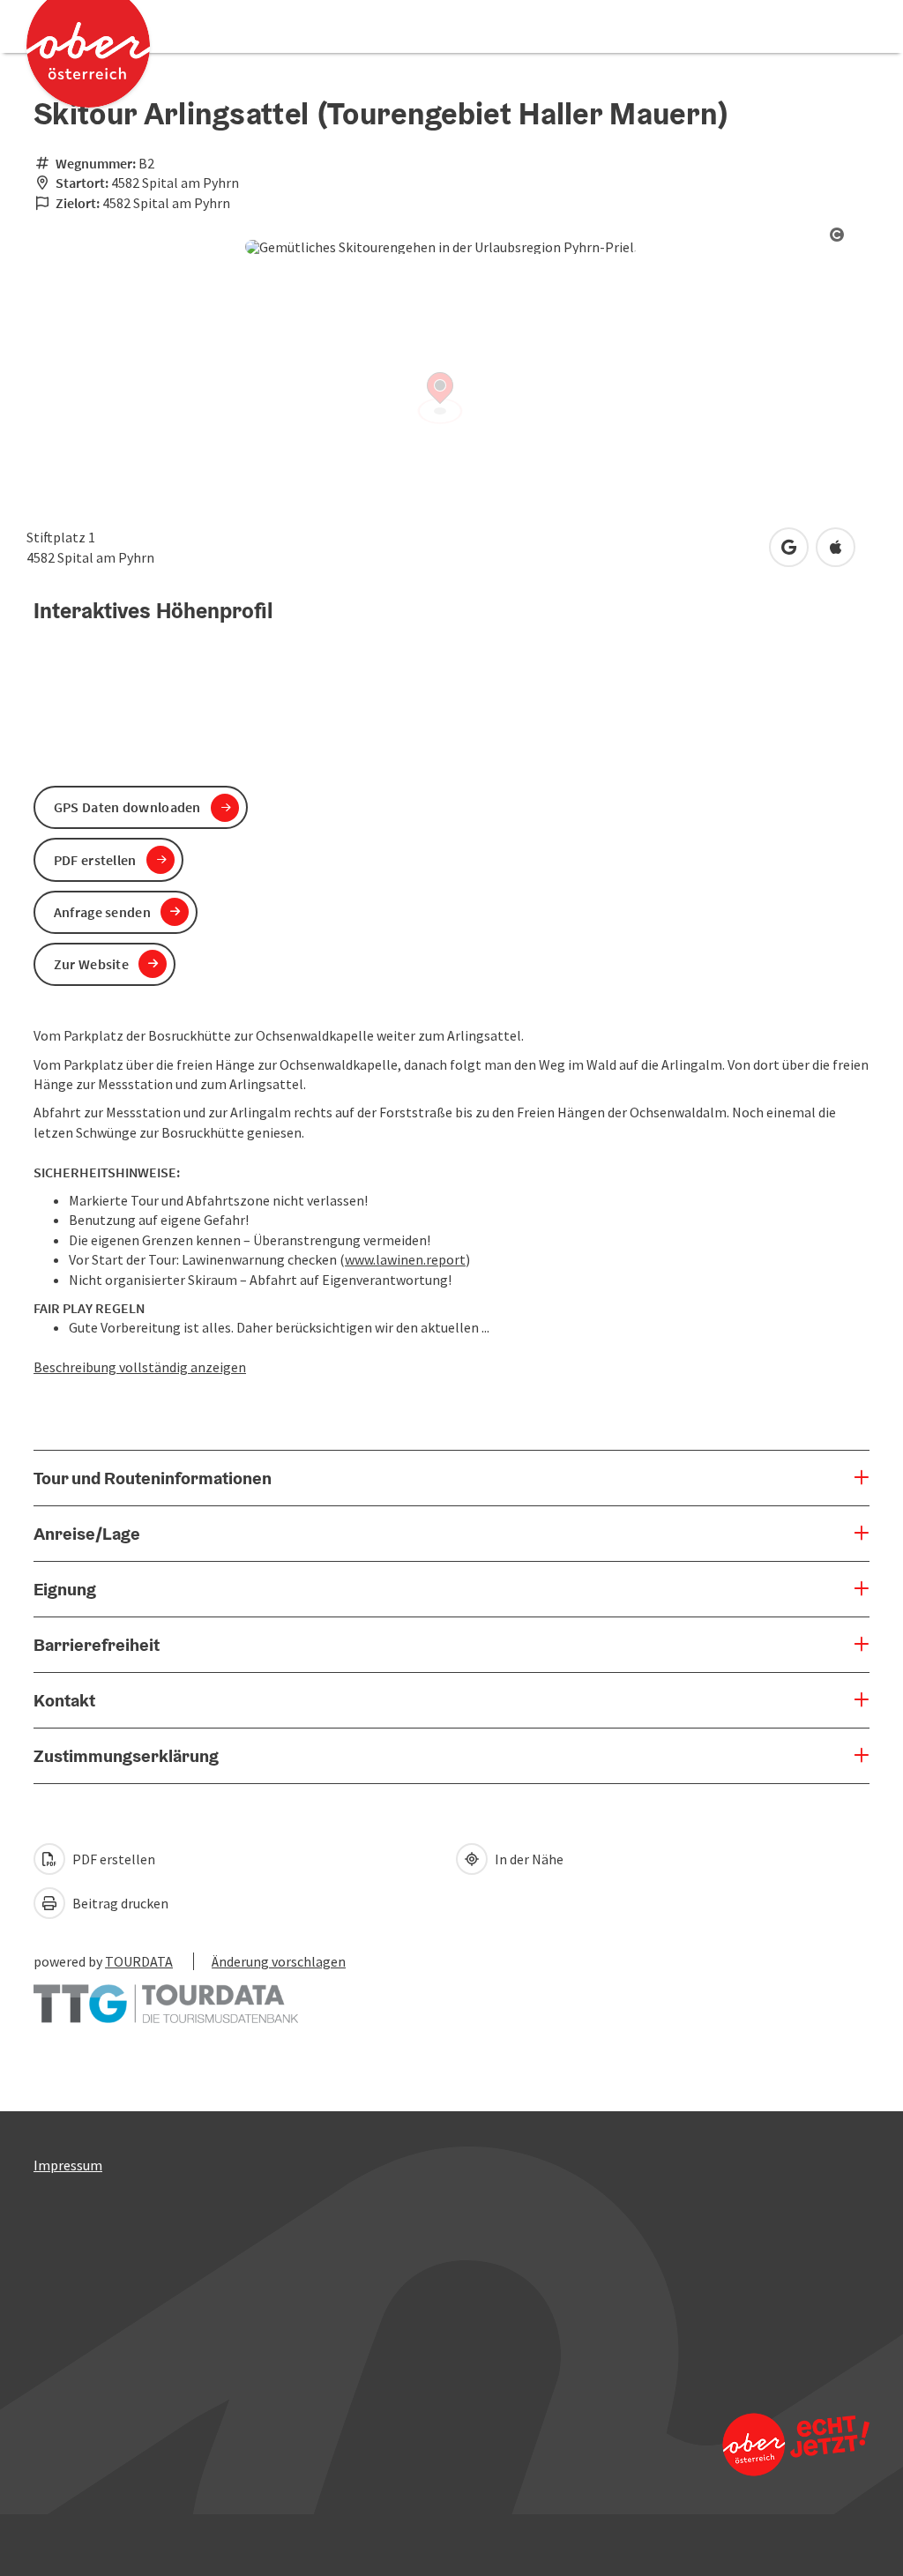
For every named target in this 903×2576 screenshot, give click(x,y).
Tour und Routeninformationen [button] (153, 1478)
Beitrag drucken (119, 1903)
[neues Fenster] (166, 1995)
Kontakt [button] (64, 1700)
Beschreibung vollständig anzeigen (140, 1367)
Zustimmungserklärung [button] (126, 1756)
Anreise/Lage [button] (87, 1534)
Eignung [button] (65, 1589)
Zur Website (91, 964)
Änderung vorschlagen (279, 1961)
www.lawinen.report (405, 1259)
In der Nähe (528, 1859)
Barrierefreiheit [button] (97, 1645)
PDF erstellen (112, 1859)
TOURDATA (139, 1961)
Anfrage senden (102, 912)
